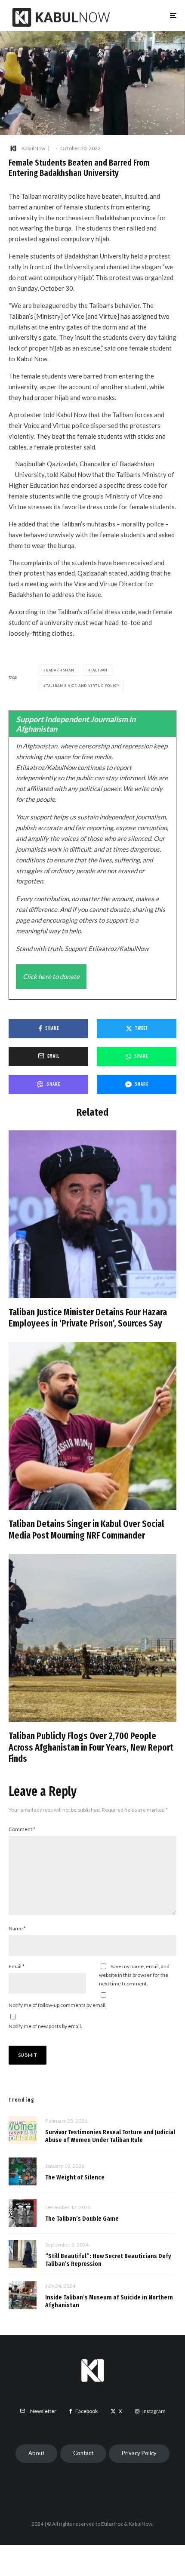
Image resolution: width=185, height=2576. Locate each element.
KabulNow (33, 148)
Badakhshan (60, 670)
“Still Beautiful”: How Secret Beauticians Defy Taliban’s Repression (108, 2260)
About (36, 2453)
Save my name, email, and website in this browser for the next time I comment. (134, 1975)
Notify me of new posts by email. (45, 2026)
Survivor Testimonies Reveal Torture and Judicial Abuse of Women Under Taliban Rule (110, 2136)
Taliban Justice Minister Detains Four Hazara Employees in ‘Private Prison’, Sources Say (88, 1318)
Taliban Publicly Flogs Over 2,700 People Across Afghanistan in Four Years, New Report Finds (91, 1747)
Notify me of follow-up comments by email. (58, 2005)
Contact (83, 2453)
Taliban (99, 670)
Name (17, 1928)
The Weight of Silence (75, 2177)
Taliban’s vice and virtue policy (83, 686)
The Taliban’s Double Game (82, 2219)
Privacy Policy (139, 2453)
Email (17, 1966)
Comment (22, 1829)
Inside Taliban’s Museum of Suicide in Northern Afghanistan (109, 2301)
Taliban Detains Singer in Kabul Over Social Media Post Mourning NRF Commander (86, 1530)
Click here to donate (51, 976)
